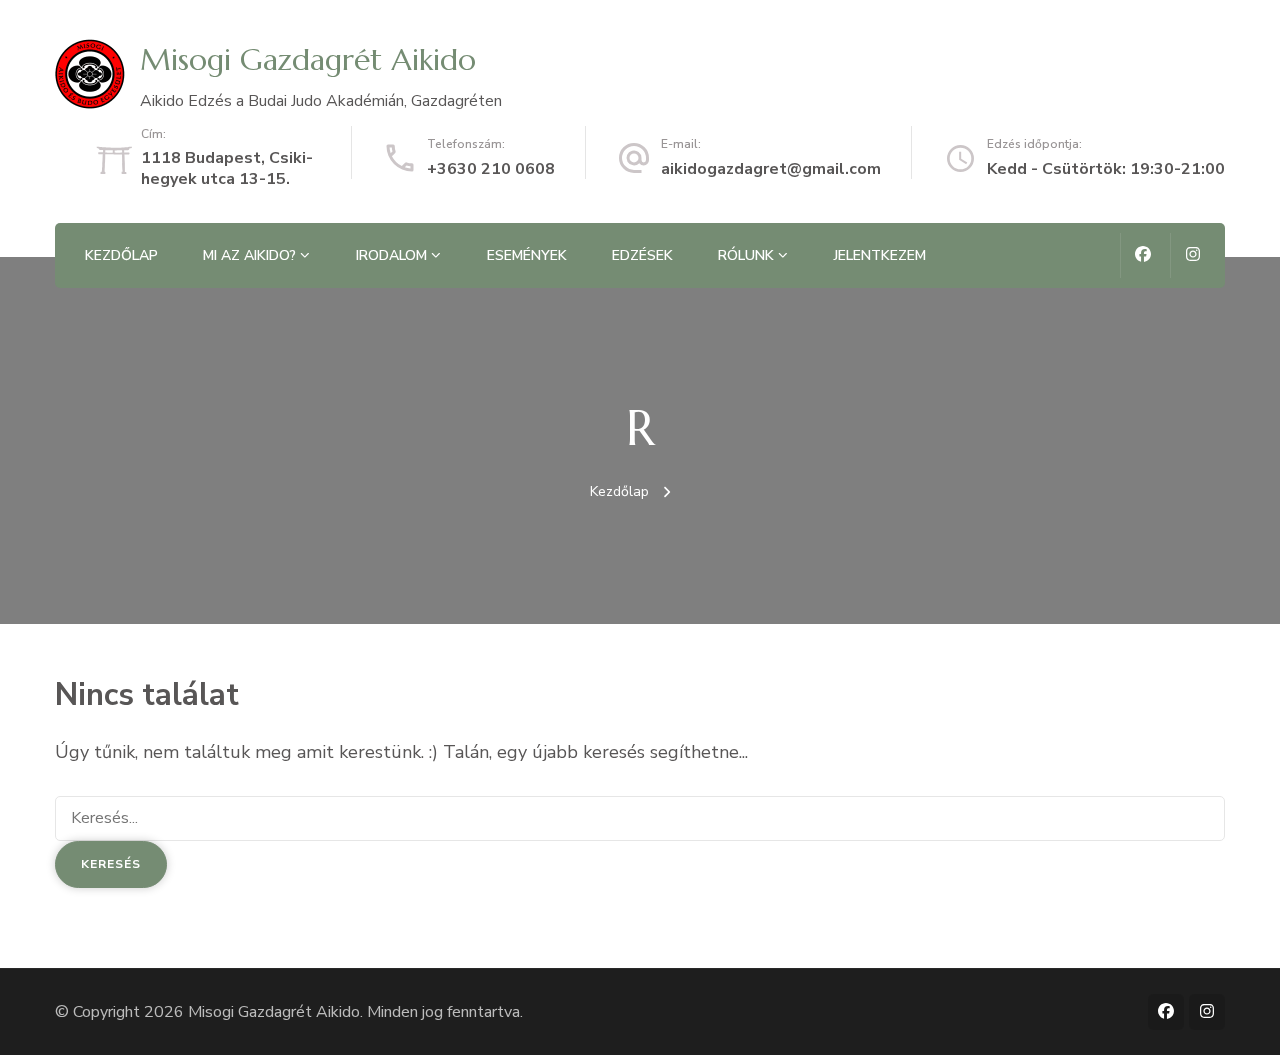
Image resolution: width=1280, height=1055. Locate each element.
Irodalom (391, 255)
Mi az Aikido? (249, 255)
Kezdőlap (121, 255)
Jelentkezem (880, 255)
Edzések (642, 255)
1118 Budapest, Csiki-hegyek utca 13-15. (227, 168)
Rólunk (746, 255)
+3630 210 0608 (491, 169)
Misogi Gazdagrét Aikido (308, 59)
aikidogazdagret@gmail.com (771, 169)
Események (527, 255)
